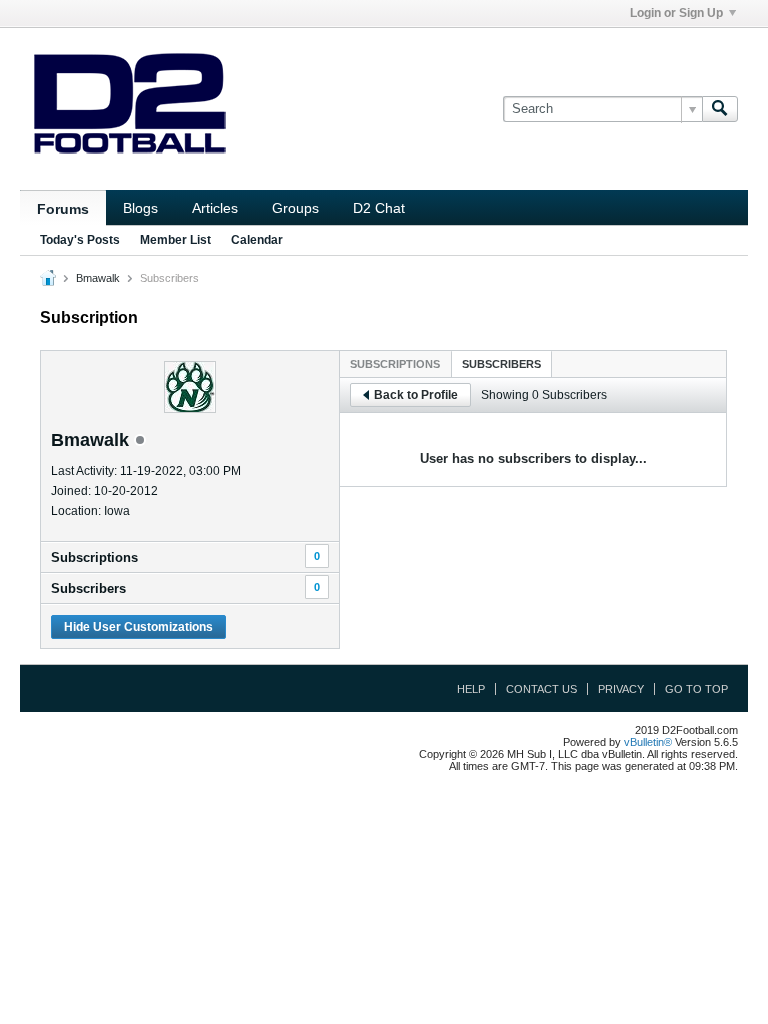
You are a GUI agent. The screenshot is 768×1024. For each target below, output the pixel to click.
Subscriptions (94, 557)
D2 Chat (379, 208)
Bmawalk (98, 278)
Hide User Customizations (138, 627)
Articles (215, 208)
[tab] (395, 363)
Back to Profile (416, 395)
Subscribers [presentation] (501, 364)
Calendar (257, 240)
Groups (295, 208)
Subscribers (88, 588)
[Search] (720, 109)
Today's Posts (80, 240)
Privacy (621, 689)
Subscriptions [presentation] (395, 364)
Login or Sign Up (676, 13)
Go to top (696, 689)
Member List (175, 240)
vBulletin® (648, 742)
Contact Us (541, 689)
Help (471, 689)
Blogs (140, 208)
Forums (63, 209)
